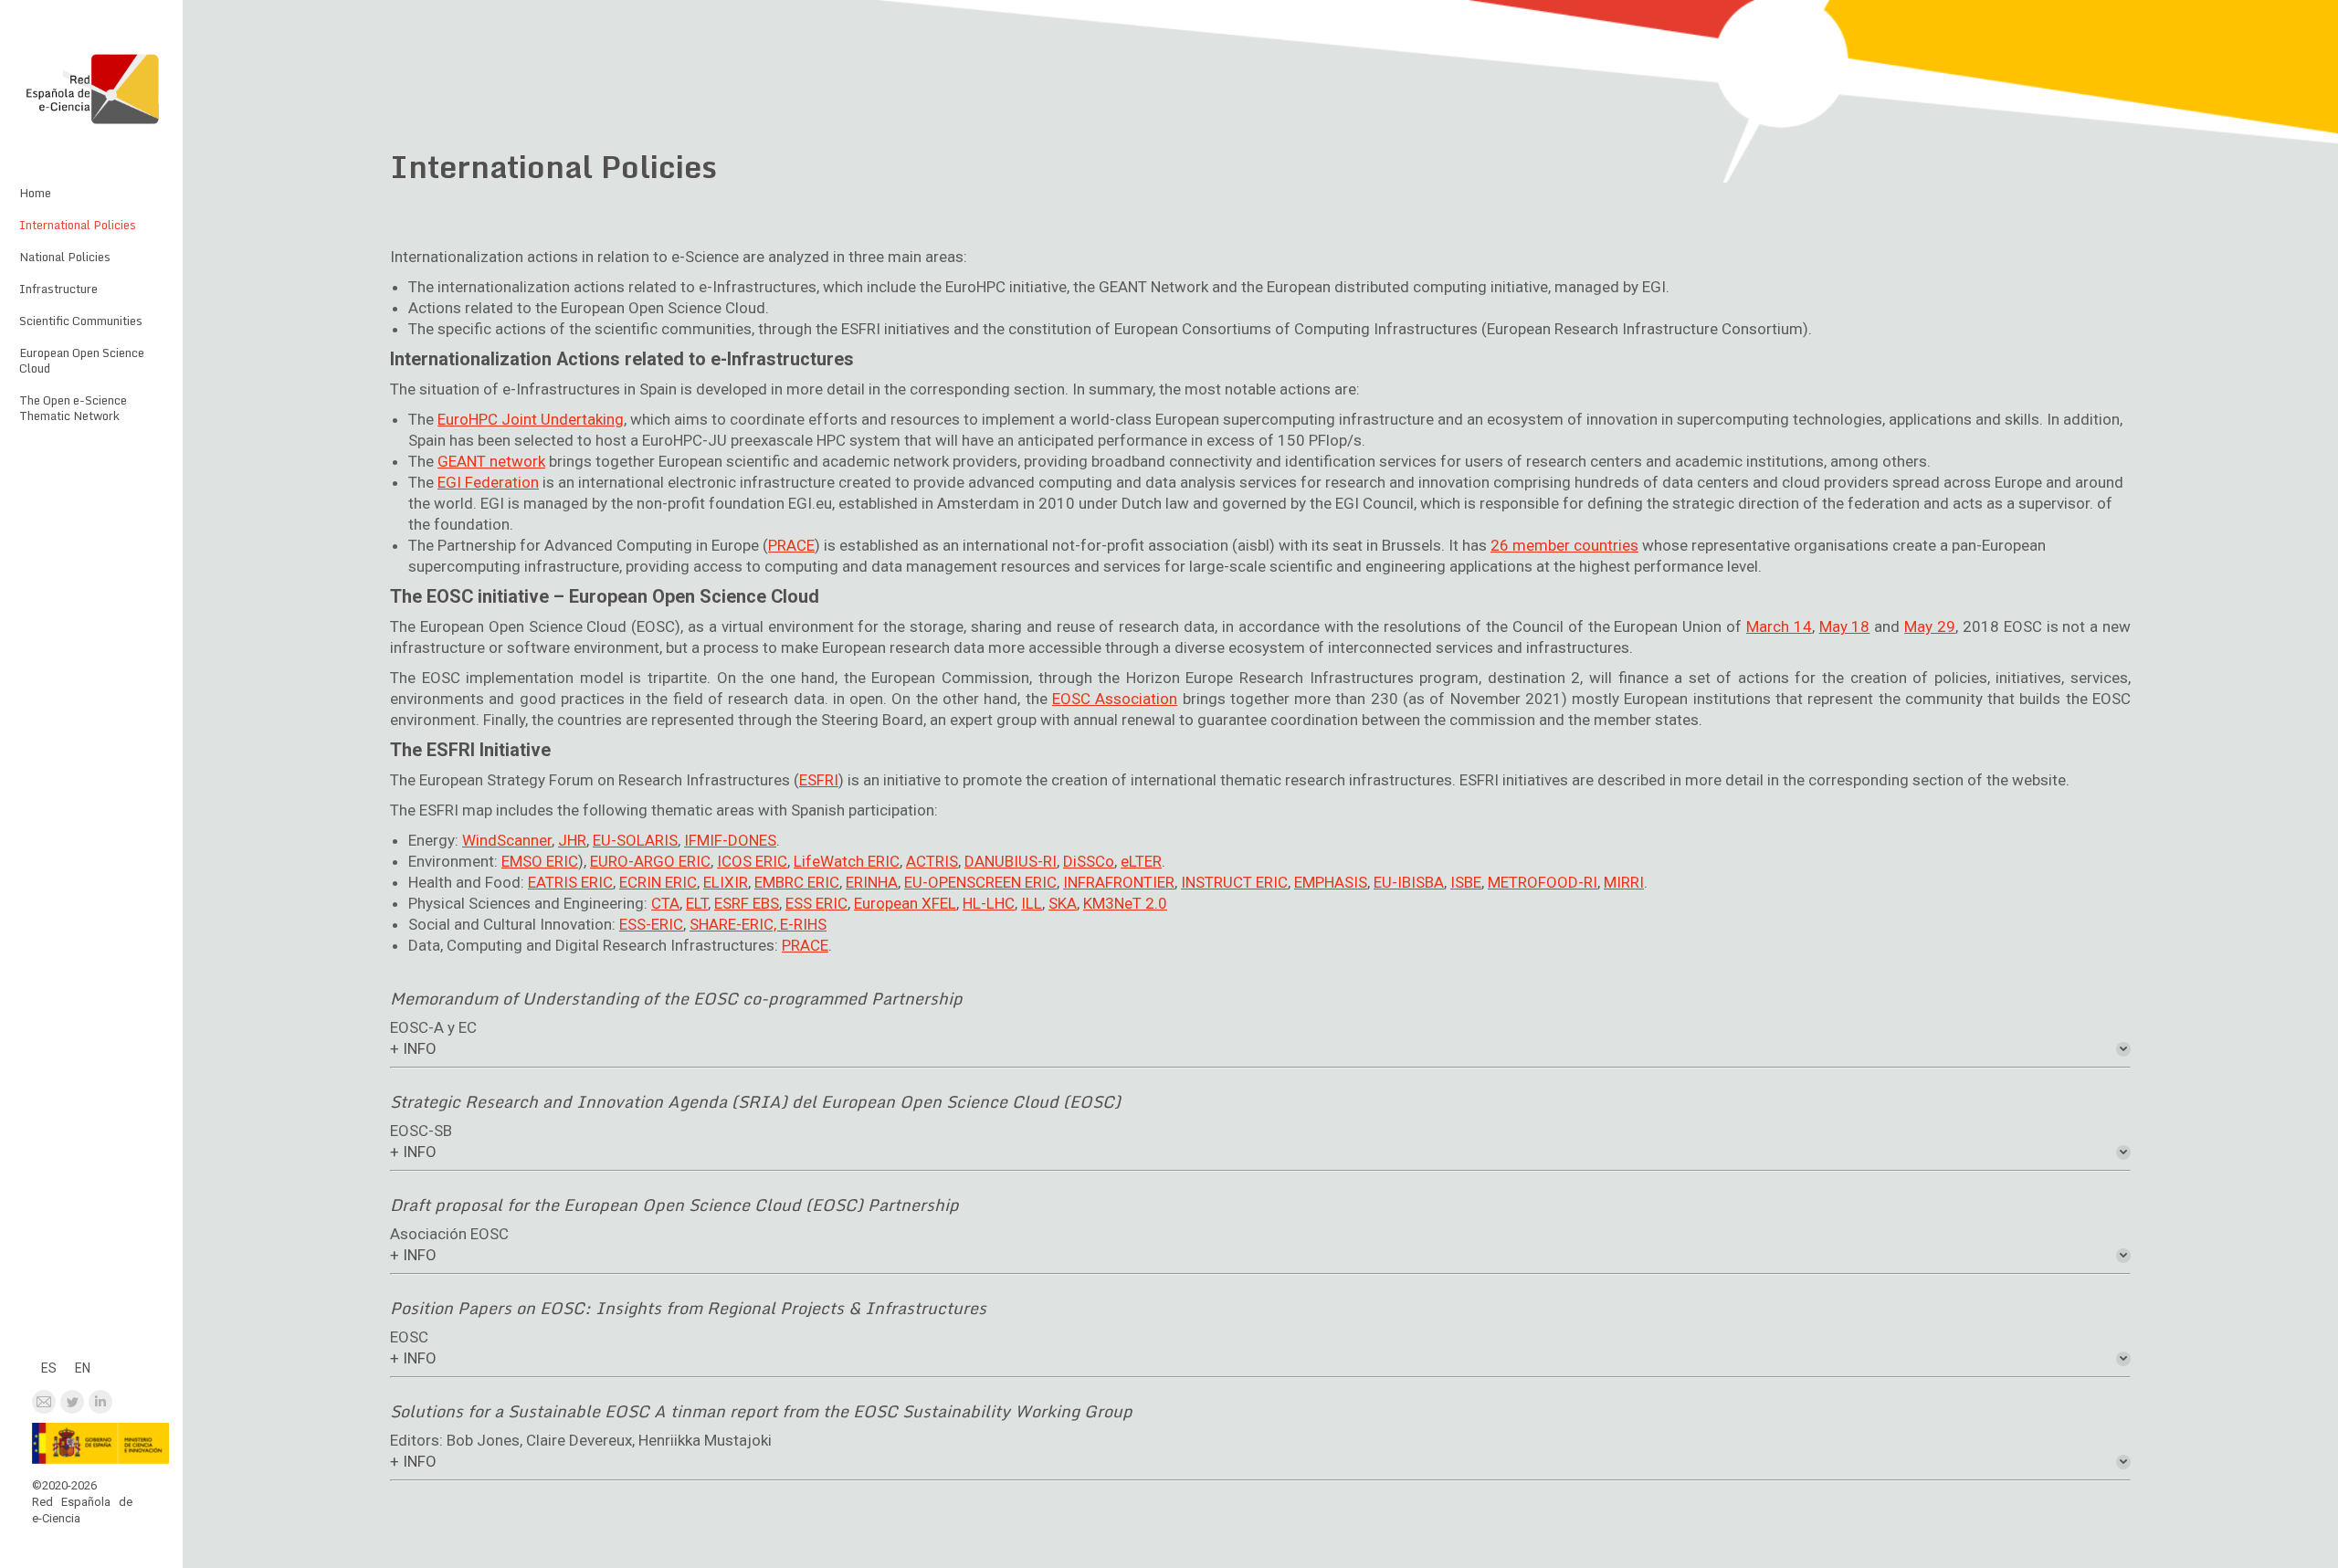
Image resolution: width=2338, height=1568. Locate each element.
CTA (665, 903)
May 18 (1845, 626)
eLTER (1141, 861)
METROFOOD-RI (1543, 882)
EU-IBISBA (1409, 882)
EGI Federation (488, 482)
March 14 (1779, 626)
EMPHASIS (1331, 882)
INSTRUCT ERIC (1234, 882)
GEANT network (491, 461)
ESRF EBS (747, 903)
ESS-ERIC (651, 924)
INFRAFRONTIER (1119, 882)
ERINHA (872, 882)
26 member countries (1564, 545)
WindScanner (507, 840)
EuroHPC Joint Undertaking (531, 419)
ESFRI (819, 780)
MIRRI (1624, 882)
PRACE (791, 545)
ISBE (1466, 882)
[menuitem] (34, 193)
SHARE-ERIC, (735, 924)
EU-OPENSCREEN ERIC (980, 882)
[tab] (1260, 1049)
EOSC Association (1115, 699)
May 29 (1930, 626)
